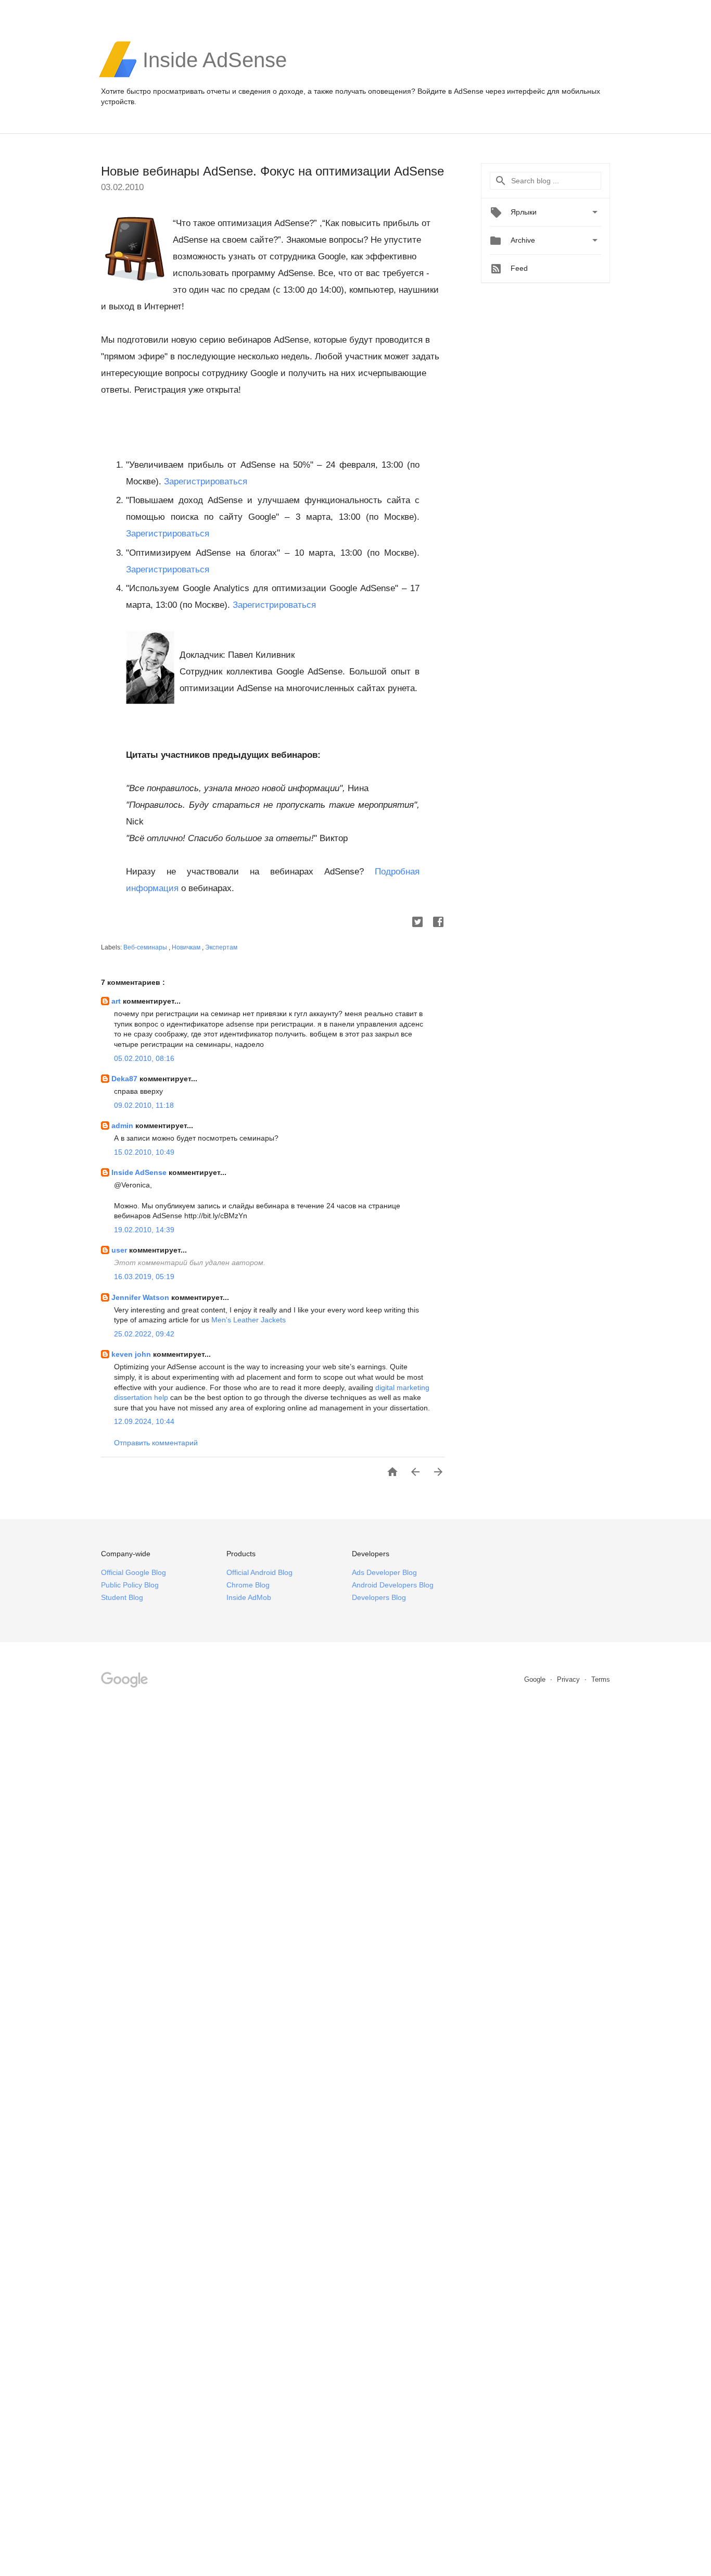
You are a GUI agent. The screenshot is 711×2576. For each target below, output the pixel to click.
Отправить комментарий (156, 1443)
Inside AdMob (249, 1597)
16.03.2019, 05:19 (144, 1277)
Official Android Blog (259, 1572)
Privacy (569, 1679)
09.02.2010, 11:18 (144, 1105)
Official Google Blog (134, 1572)
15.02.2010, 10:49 (144, 1152)
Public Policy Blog (130, 1585)
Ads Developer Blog (384, 1572)
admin (123, 1126)
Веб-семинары (146, 947)
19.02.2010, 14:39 (144, 1230)
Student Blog (122, 1597)
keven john (132, 1354)
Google (536, 1679)
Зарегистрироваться (206, 482)
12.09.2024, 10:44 (144, 1421)
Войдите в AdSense (450, 91)
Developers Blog (379, 1597)
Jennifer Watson (141, 1297)
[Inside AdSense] (215, 76)
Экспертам (221, 947)
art (117, 1001)
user (120, 1250)
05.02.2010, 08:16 (144, 1058)
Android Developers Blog (393, 1585)
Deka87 (125, 1079)
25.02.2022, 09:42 (144, 1334)
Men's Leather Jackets (249, 1320)
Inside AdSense (140, 1172)
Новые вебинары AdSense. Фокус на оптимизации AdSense (272, 171)
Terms (601, 1679)
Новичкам (187, 947)
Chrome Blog (248, 1585)
